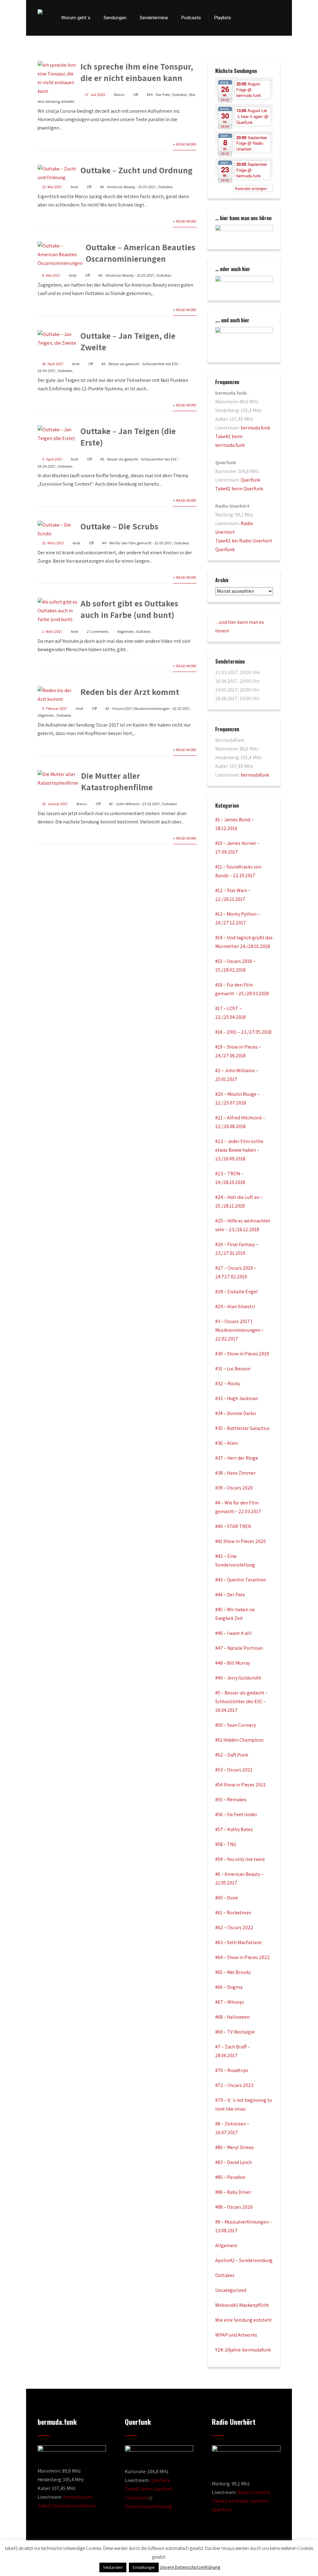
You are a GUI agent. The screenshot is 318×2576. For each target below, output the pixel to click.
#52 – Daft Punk (232, 1755)
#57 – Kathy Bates (234, 1829)
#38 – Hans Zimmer (235, 1473)
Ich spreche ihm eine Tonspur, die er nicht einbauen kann (137, 72)
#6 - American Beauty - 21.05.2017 (128, 187)
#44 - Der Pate (158, 95)
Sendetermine (154, 18)
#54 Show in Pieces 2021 (241, 1785)
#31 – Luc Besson (233, 1369)
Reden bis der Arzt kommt (130, 692)
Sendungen (115, 18)
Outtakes (179, 95)
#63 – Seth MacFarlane (238, 1942)
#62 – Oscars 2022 (234, 1927)
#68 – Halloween (232, 2017)
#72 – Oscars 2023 (234, 2085)
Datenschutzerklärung (148, 2506)
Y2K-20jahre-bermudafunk (243, 2350)
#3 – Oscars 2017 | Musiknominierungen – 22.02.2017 (239, 1330)
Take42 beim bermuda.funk (66, 2506)
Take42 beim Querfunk (239, 489)
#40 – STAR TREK (233, 1526)
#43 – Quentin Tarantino (241, 1580)
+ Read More (185, 144)
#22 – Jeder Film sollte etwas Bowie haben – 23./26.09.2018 (239, 1150)
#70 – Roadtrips (232, 2070)
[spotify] (279, 18)
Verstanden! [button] (113, 2567)
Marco (119, 95)
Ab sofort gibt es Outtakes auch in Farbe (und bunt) (129, 609)
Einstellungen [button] (144, 2567)
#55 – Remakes (231, 1800)
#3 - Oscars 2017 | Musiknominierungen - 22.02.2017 (148, 708)
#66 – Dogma (229, 1987)
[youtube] (267, 18)
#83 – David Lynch (234, 2162)
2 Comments (98, 631)
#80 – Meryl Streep (234, 2147)
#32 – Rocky (228, 1383)
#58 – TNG (226, 1844)
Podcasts (191, 18)
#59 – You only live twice (240, 1859)
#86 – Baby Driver (233, 2192)
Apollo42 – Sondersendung (244, 2260)
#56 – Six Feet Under (236, 1814)
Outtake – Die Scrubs (119, 526)
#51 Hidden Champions (239, 1740)
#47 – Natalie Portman (239, 1648)
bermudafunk (255, 775)
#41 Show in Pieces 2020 (241, 1541)
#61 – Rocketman (233, 1913)
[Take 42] (40, 12)
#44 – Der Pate (230, 1595)
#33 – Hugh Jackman (237, 1398)
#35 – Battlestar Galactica (242, 1428)
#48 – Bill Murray (233, 1663)
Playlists (223, 18)
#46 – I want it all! (233, 1633)
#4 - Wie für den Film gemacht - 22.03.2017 (137, 543)
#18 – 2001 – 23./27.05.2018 (243, 1032)
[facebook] (246, 18)
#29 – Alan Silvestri (235, 1306)
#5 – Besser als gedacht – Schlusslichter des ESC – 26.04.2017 (241, 1701)
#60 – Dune (227, 1898)
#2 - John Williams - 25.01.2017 (134, 804)
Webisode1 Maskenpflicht (242, 2305)
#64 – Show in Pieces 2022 (243, 1957)
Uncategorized (231, 2290)
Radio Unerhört (254, 2492)
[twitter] (257, 18)
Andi (74, 187)
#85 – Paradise (230, 2177)
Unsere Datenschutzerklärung (190, 2567)
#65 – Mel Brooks (233, 1972)
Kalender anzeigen (252, 188)
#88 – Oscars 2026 (234, 2207)
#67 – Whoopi (229, 2002)
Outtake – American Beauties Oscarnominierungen (141, 253)
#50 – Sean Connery (236, 1725)
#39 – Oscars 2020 (234, 1488)
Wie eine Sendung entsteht (243, 2320)
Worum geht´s (76, 18)
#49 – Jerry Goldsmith (238, 1678)
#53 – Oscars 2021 (234, 1770)
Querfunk (250, 480)
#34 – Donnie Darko (236, 1413)
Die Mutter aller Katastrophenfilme (117, 781)
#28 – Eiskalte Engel (236, 1292)
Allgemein (125, 631)
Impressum (137, 2498)
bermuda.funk (255, 428)
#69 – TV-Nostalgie (235, 2032)
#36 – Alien (227, 1443)
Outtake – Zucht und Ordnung (136, 170)
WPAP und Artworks (236, 2335)
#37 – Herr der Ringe (237, 1458)
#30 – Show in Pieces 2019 (242, 1354)
